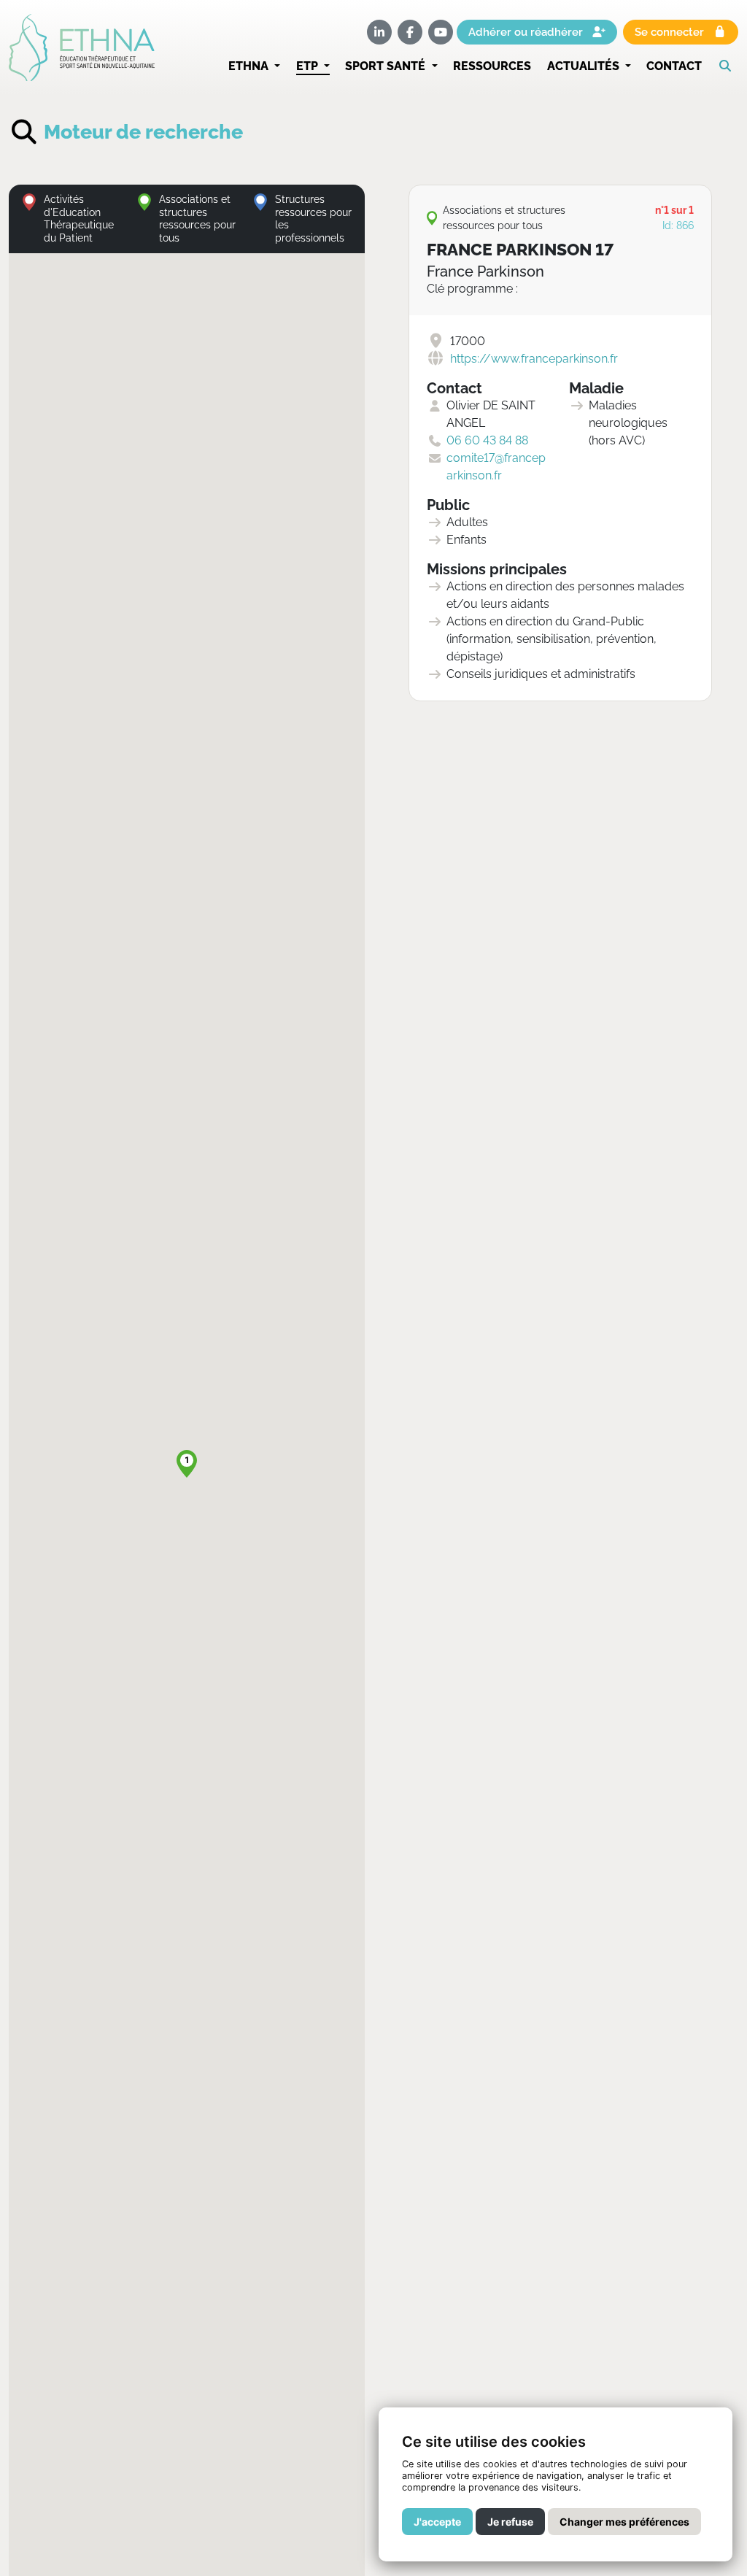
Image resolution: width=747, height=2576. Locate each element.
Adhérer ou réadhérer (527, 32)
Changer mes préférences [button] (624, 2522)
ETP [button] (309, 66)
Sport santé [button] (387, 66)
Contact (674, 66)
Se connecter (671, 32)
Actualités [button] (585, 66)
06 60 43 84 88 (487, 440)
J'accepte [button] (437, 2522)
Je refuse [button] (510, 2522)
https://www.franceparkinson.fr (534, 359)
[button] (728, 66)
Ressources (492, 66)
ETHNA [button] (250, 66)
